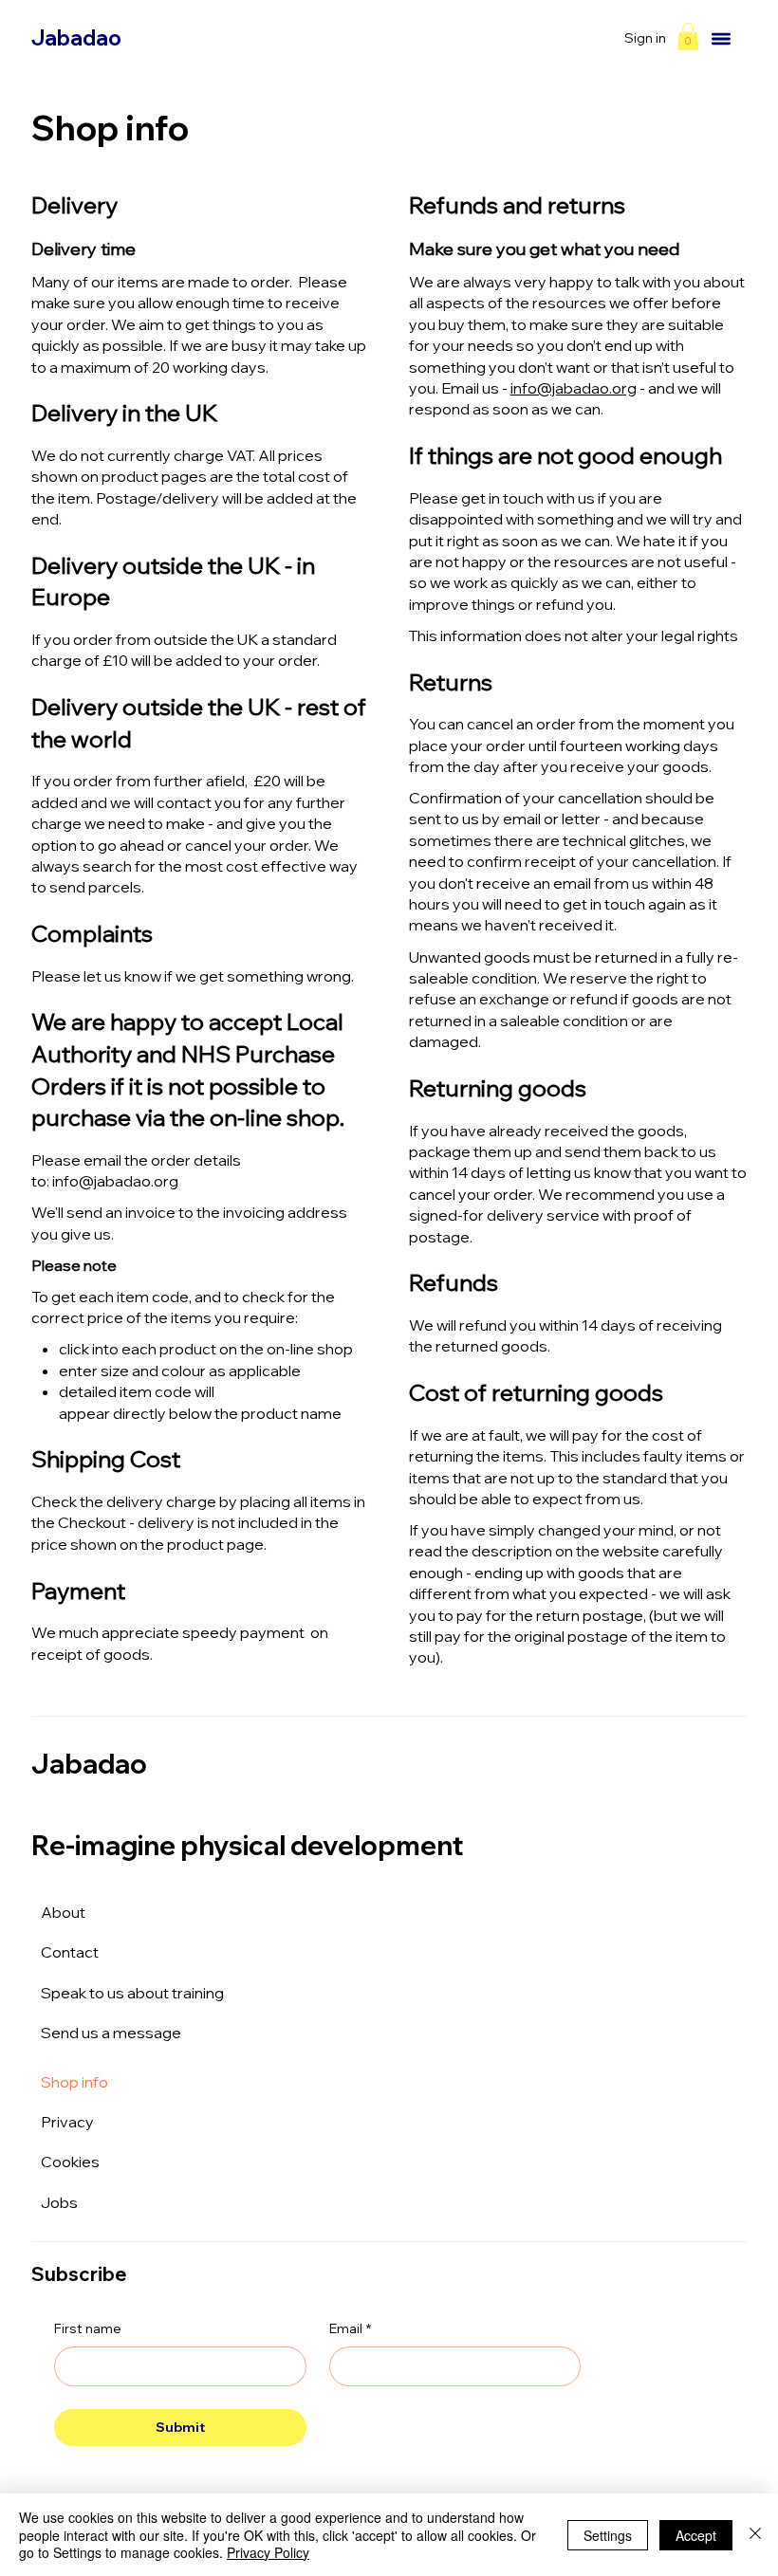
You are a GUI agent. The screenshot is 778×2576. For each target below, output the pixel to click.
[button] (688, 37)
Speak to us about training (132, 1993)
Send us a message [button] (111, 2033)
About (63, 1912)
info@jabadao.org (115, 1181)
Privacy (67, 2122)
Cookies (70, 2162)
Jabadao (76, 38)
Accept (696, 2535)
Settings (608, 2535)
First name (88, 2328)
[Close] (755, 2535)
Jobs (59, 2202)
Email (350, 2328)
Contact (70, 1952)
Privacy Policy (268, 2552)
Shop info (74, 2082)
